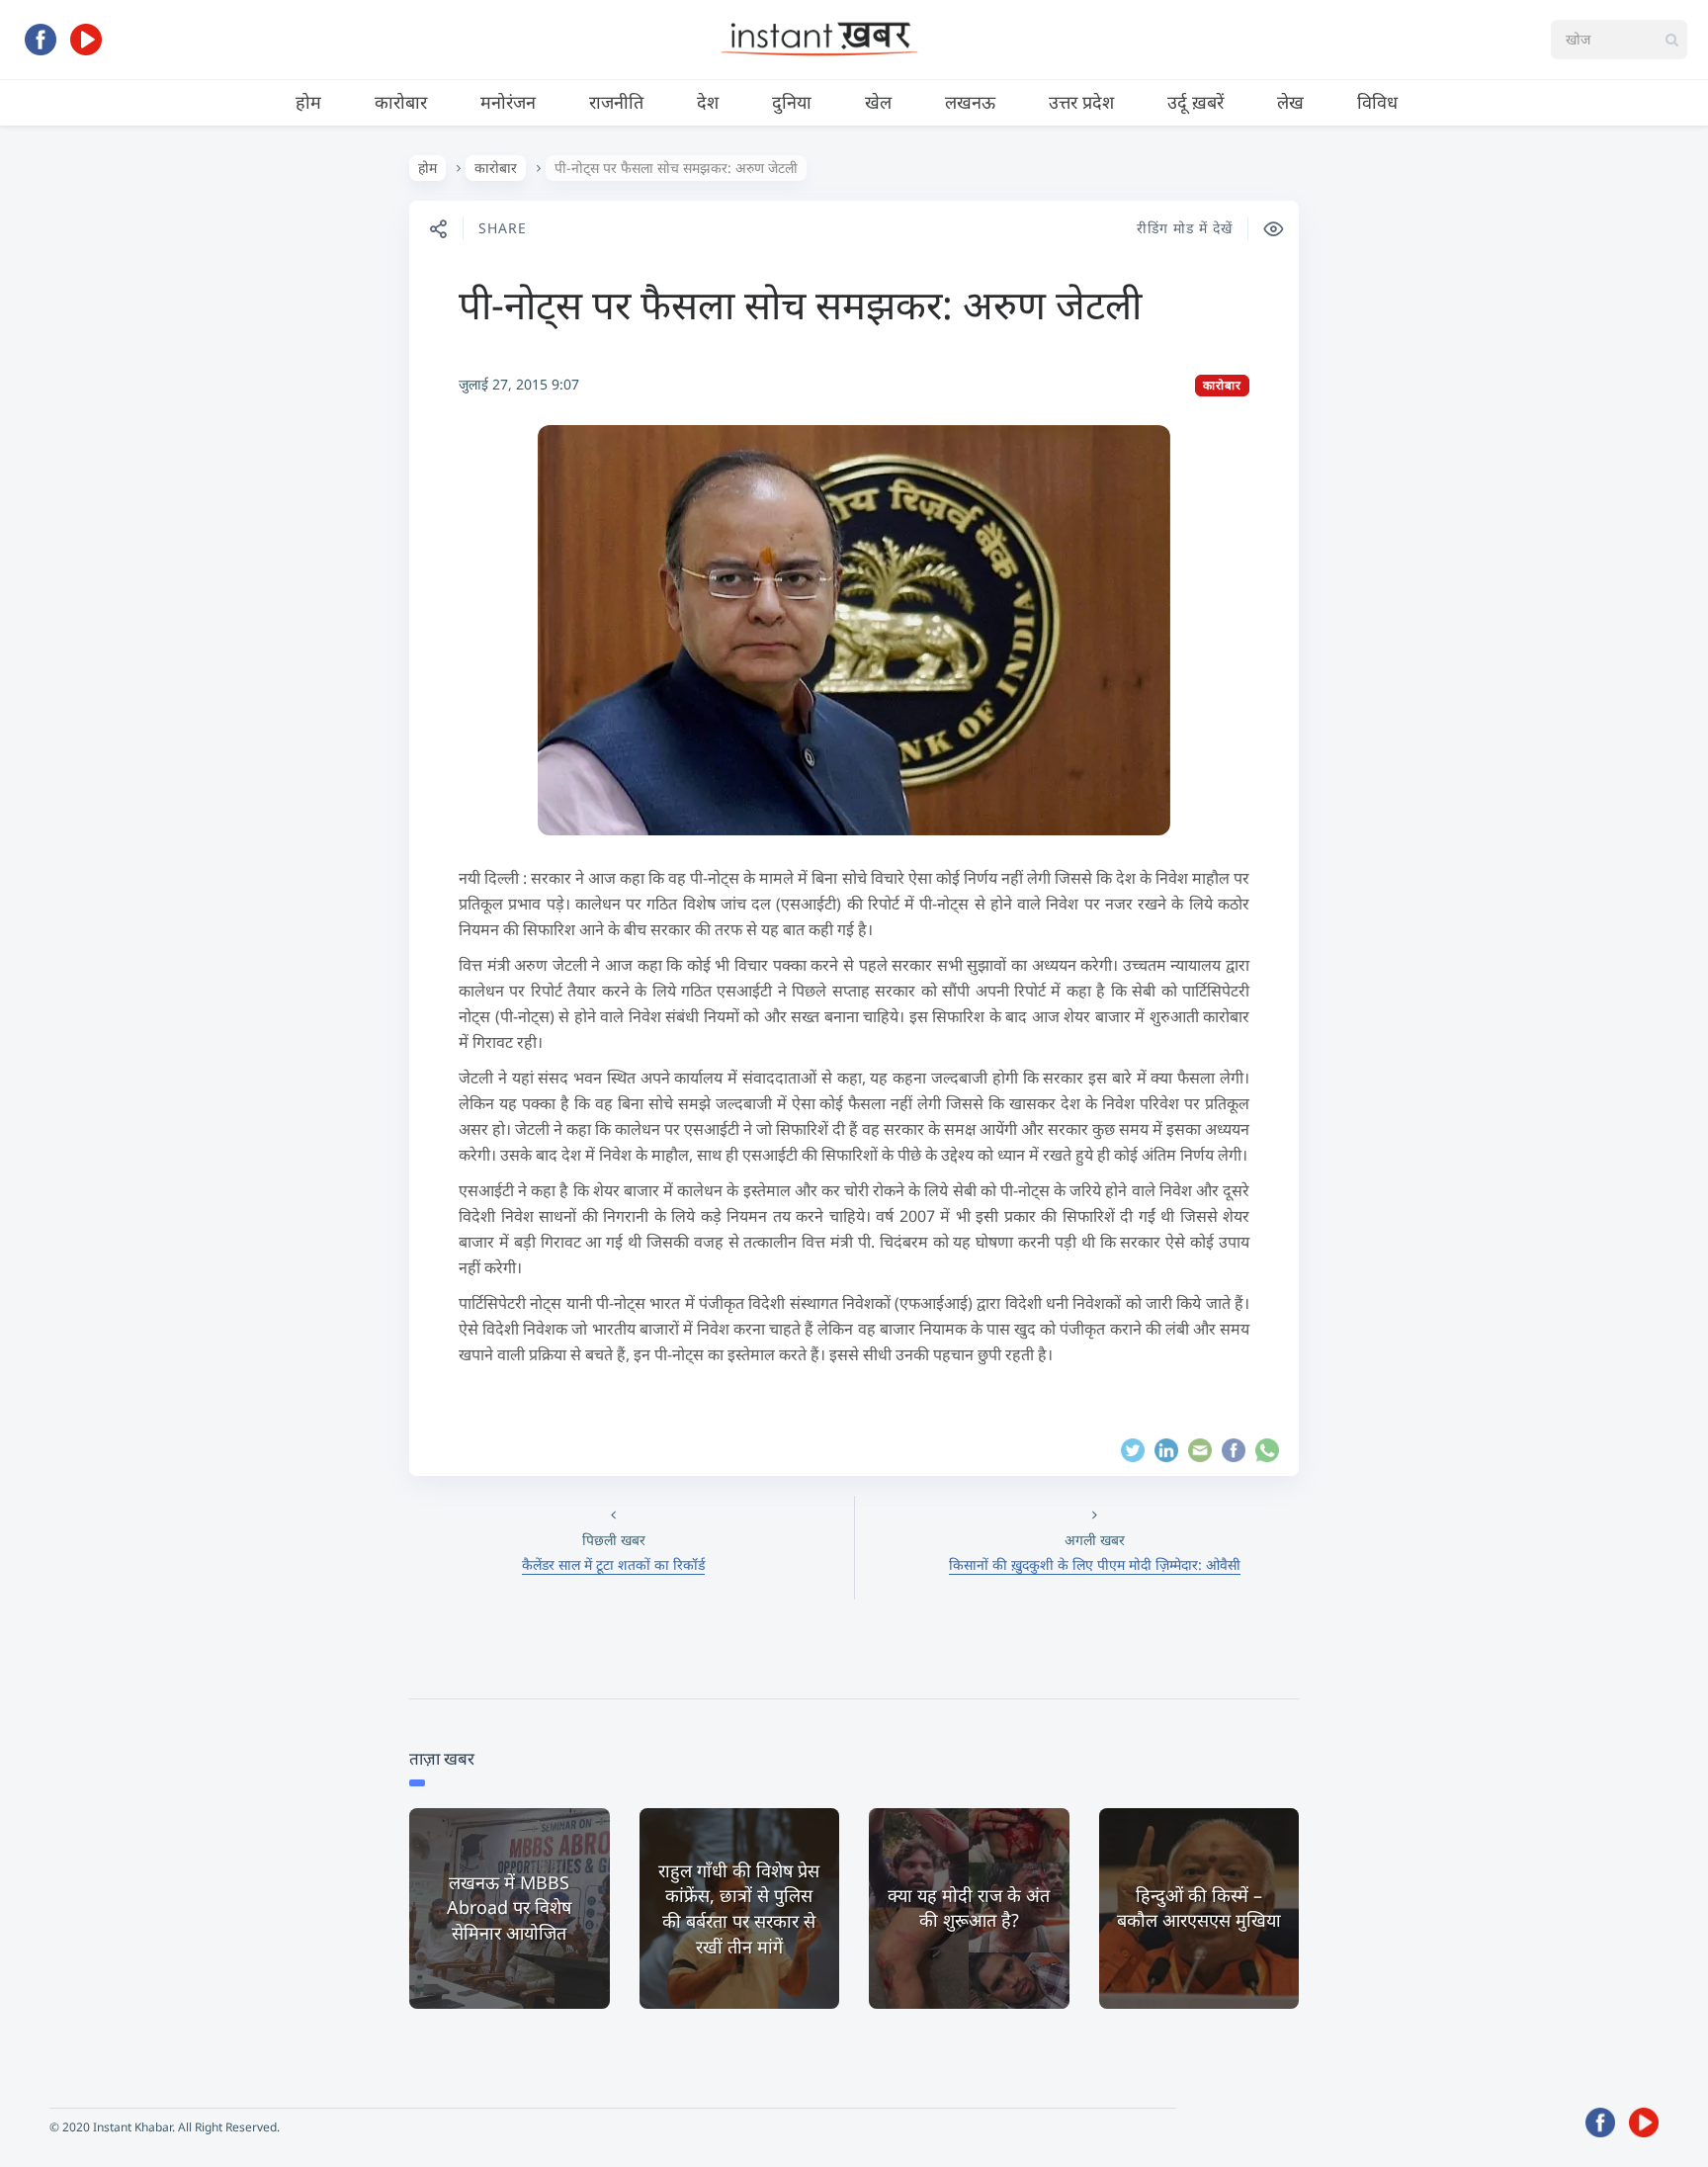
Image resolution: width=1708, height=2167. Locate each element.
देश (708, 102)
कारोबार (401, 102)
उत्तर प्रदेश (1081, 102)
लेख (1290, 102)
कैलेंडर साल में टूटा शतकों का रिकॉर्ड (613, 1564)
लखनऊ (970, 102)
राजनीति (616, 102)
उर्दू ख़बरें (1196, 102)
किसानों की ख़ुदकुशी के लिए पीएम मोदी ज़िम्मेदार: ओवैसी (1095, 1564)
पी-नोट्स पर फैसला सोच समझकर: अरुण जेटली (800, 304)
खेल (878, 102)
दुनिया (792, 102)
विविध (1377, 102)
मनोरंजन (508, 102)
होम (308, 102)
